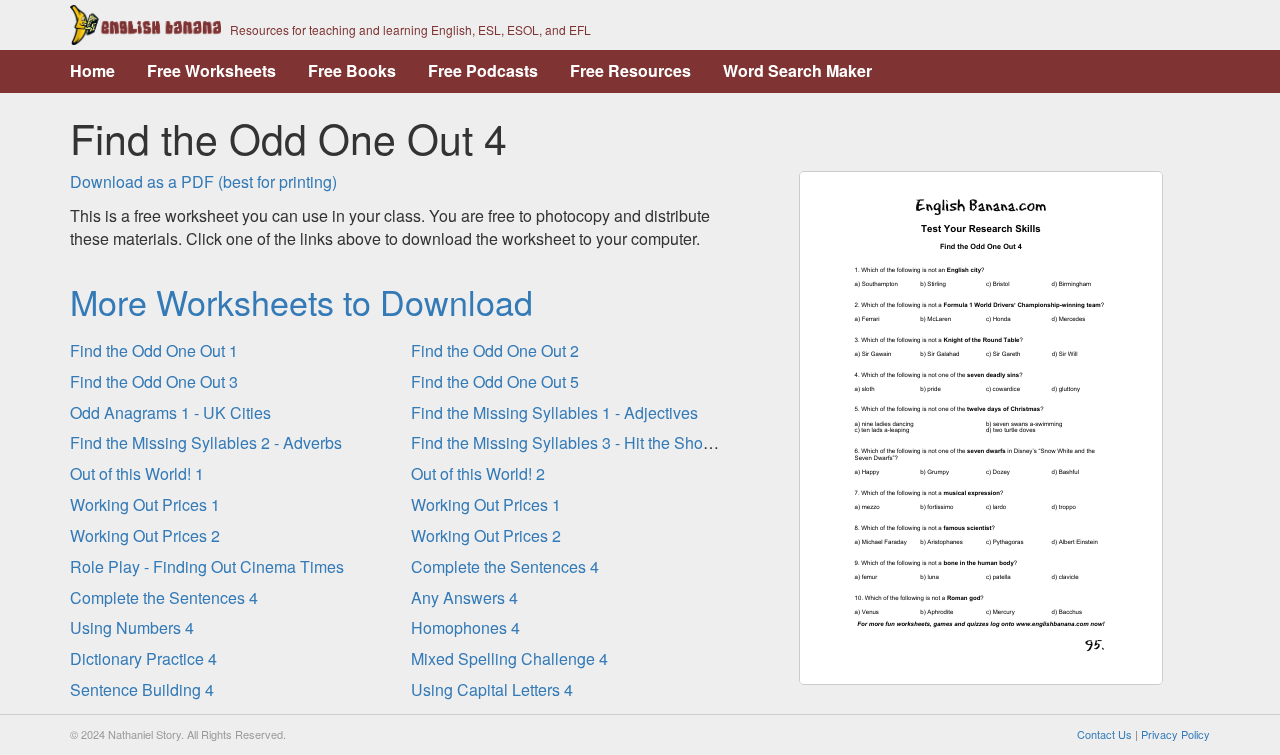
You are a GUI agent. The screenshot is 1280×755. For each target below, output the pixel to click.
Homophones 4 (465, 627)
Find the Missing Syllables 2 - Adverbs (206, 442)
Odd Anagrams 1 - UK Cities (170, 412)
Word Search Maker (797, 70)
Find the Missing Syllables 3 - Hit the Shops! (567, 442)
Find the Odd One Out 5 (495, 381)
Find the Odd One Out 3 (154, 381)
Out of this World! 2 (478, 473)
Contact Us (1104, 734)
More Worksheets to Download (301, 301)
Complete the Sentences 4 (505, 566)
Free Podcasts (483, 70)
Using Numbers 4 (132, 627)
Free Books (352, 70)
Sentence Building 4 (142, 689)
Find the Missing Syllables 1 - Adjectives (554, 412)
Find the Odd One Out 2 (495, 350)
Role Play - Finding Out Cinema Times (207, 566)
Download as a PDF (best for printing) (203, 181)
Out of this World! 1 (137, 473)
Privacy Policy (1175, 734)
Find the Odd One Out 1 (154, 350)
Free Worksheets (211, 70)
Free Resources (630, 70)
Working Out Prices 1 (145, 504)
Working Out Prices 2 (145, 535)
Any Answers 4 (464, 597)
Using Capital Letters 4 (492, 689)
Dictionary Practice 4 (143, 658)
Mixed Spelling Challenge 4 (509, 658)
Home (92, 70)
